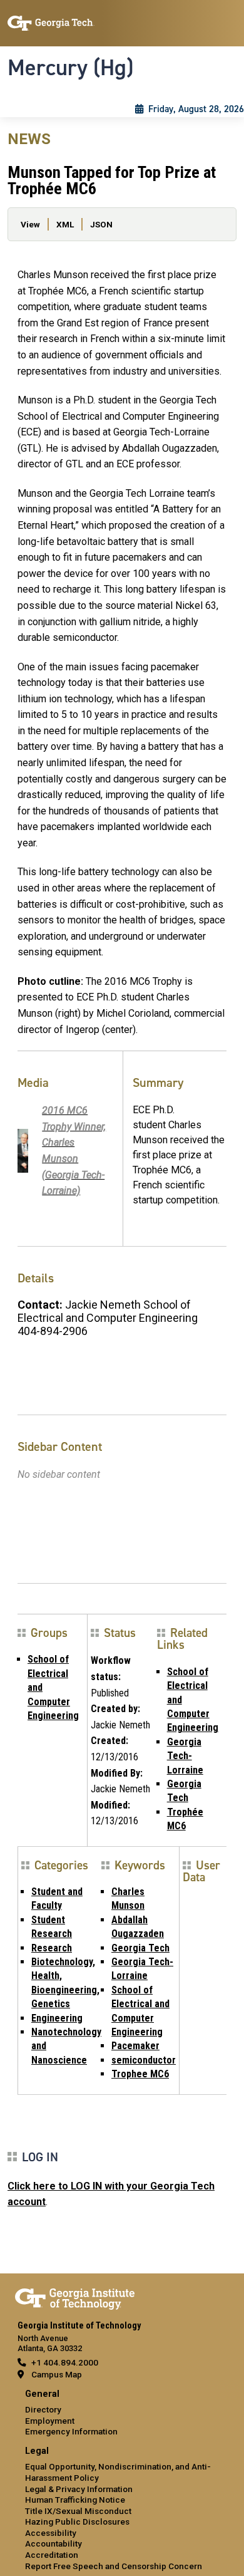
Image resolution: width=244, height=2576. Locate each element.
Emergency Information (71, 2431)
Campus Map (57, 2374)
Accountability (53, 2543)
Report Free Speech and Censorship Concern (114, 2566)
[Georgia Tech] (75, 2297)
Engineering (57, 2018)
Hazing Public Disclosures (77, 2521)
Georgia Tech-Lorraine (185, 1756)
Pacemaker (135, 2046)
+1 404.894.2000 (65, 2362)
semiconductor (144, 2060)
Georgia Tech (140, 1948)
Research (52, 1948)
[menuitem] (122, 2413)
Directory (43, 2409)
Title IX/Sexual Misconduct (78, 2511)
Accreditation (52, 2555)
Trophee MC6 (140, 2074)
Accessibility (51, 2533)
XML (65, 224)
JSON (101, 224)
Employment (50, 2421)
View (30, 224)
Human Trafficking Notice (75, 2500)
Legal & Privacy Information (79, 2489)
